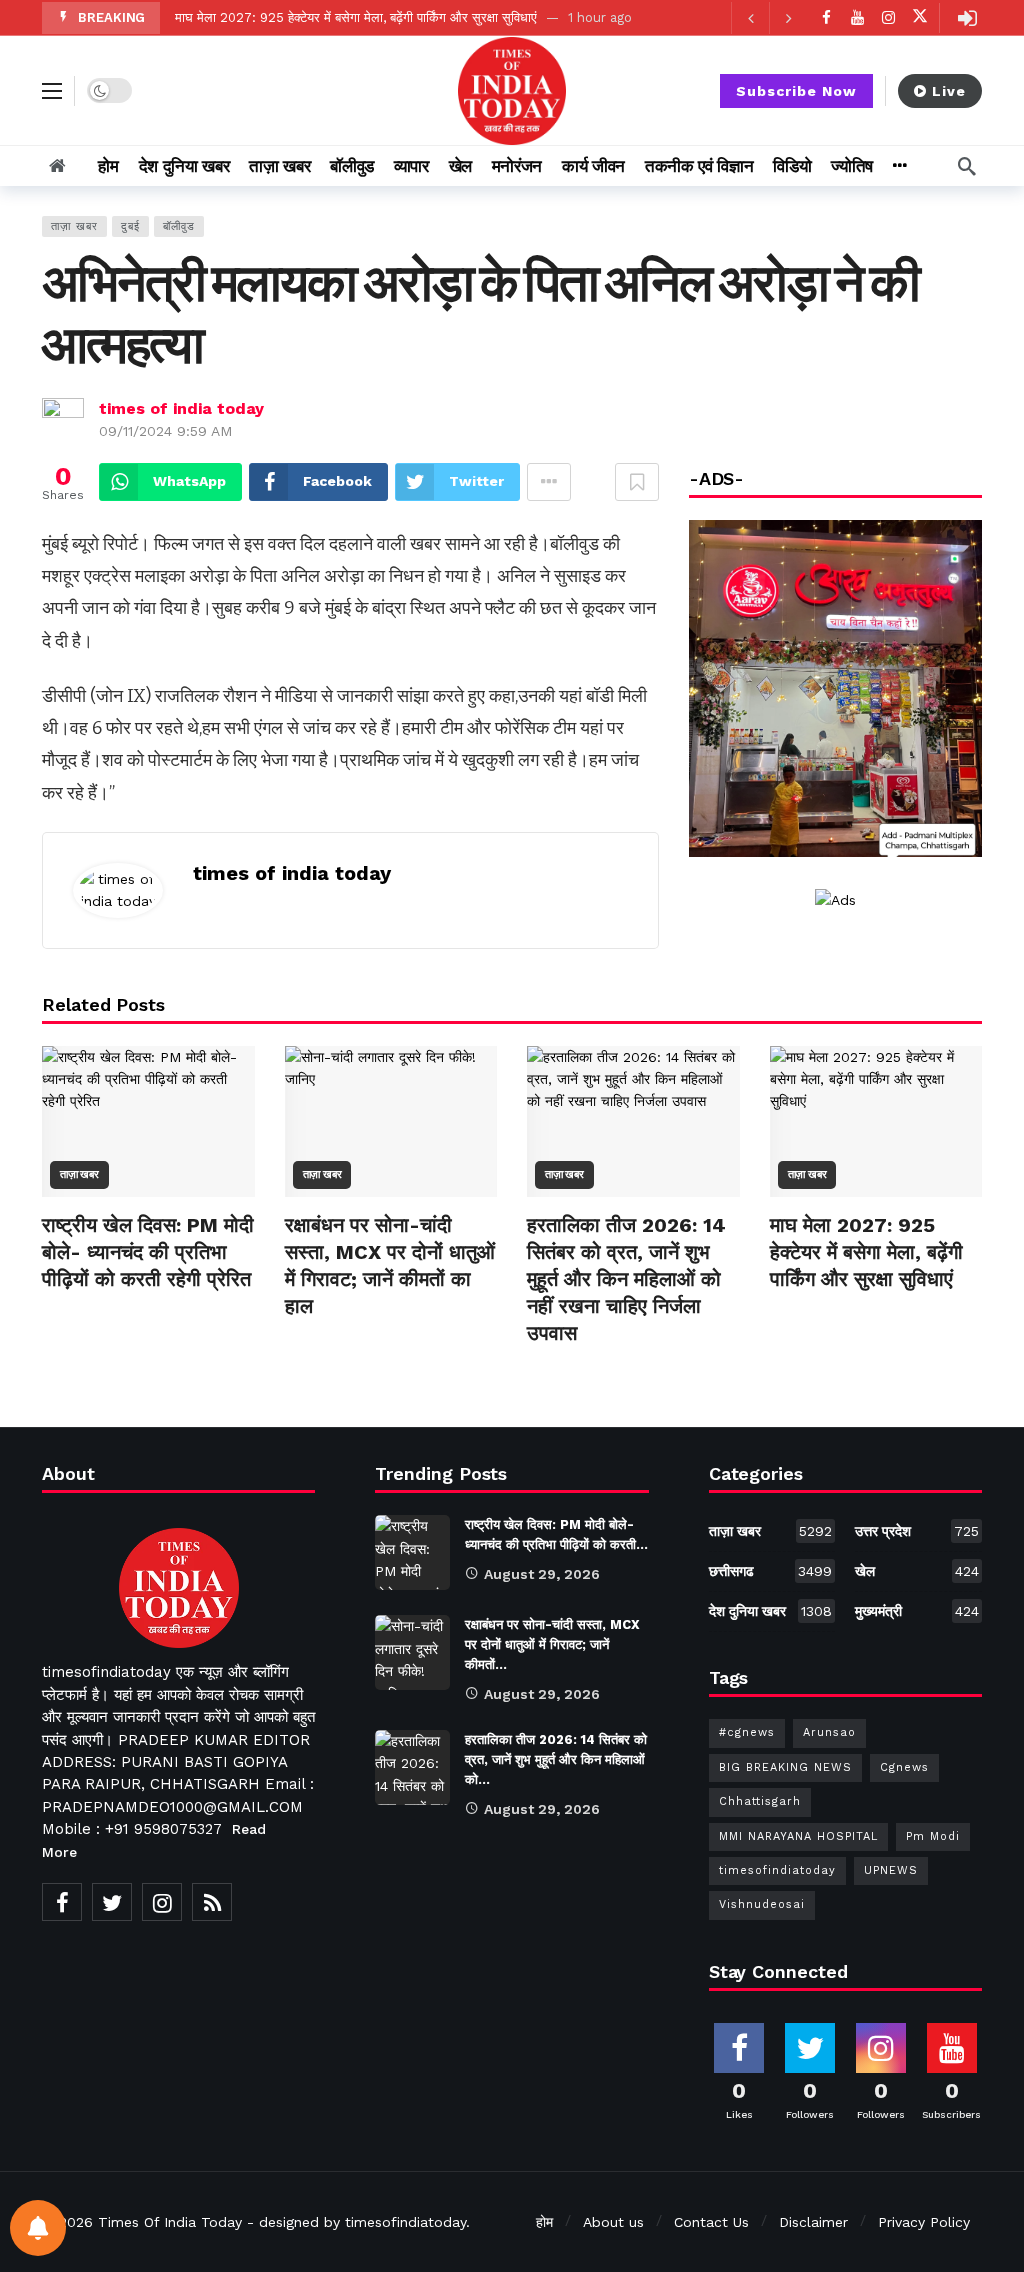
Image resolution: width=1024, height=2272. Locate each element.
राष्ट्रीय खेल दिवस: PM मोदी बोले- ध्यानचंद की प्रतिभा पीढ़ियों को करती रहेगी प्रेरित (148, 1252)
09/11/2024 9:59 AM (165, 431)
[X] (919, 17)
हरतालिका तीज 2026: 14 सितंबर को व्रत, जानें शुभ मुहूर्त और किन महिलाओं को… (556, 1759)
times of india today (181, 408)
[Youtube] (857, 17)
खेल (917, 1571)
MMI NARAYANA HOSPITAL (798, 1836)
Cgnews (904, 1767)
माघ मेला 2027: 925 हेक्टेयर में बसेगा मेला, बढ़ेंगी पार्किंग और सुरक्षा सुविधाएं (356, 17)
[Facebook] (826, 17)
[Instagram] (888, 17)
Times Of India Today (170, 2222)
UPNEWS (891, 1870)
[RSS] (212, 1902)
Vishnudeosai (762, 1904)
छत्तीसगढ (771, 1571)
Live (949, 91)
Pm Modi (933, 1836)
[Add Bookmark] (637, 482)
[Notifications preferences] (38, 2228)
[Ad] (835, 899)
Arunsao (829, 1732)
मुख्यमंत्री (917, 1611)
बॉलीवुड (179, 226)
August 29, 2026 (542, 1574)
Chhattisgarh (760, 1801)
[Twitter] (112, 1902)
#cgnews (747, 1732)
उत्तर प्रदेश (917, 1531)
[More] (899, 166)
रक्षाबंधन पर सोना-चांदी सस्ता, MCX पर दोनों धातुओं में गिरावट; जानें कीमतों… (552, 1644)
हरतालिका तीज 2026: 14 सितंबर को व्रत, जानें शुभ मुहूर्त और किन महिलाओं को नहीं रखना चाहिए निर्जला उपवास (626, 1279)
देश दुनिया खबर (771, 1611)
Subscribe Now (796, 91)
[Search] (967, 166)
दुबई (130, 226)
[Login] (967, 18)
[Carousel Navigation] (769, 18)
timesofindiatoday (777, 1870)
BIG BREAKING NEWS (785, 1767)
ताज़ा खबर (74, 226)
